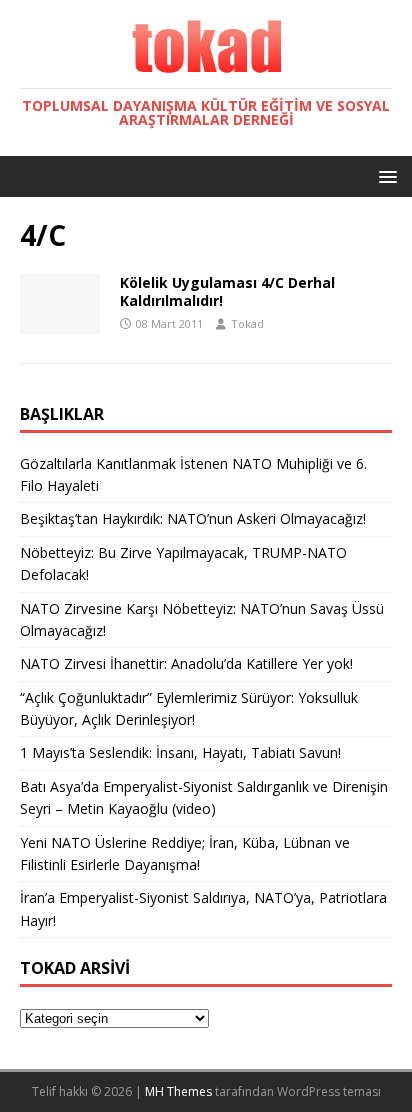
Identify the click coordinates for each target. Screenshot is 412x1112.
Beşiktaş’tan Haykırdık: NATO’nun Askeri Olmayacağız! (193, 518)
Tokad (247, 323)
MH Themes (178, 1091)
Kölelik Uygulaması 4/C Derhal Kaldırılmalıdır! (227, 291)
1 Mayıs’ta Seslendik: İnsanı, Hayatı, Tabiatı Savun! (180, 752)
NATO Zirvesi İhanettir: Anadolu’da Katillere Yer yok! (186, 663)
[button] (384, 175)
